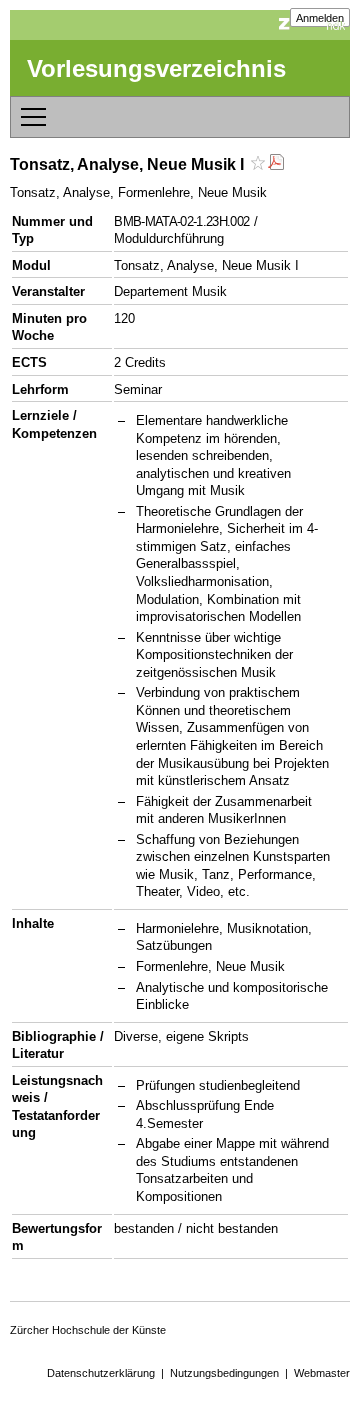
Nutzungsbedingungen (224, 1373)
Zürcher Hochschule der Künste (88, 1330)
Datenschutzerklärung (101, 1373)
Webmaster (322, 1373)
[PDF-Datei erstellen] (276, 164)
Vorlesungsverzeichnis (156, 68)
